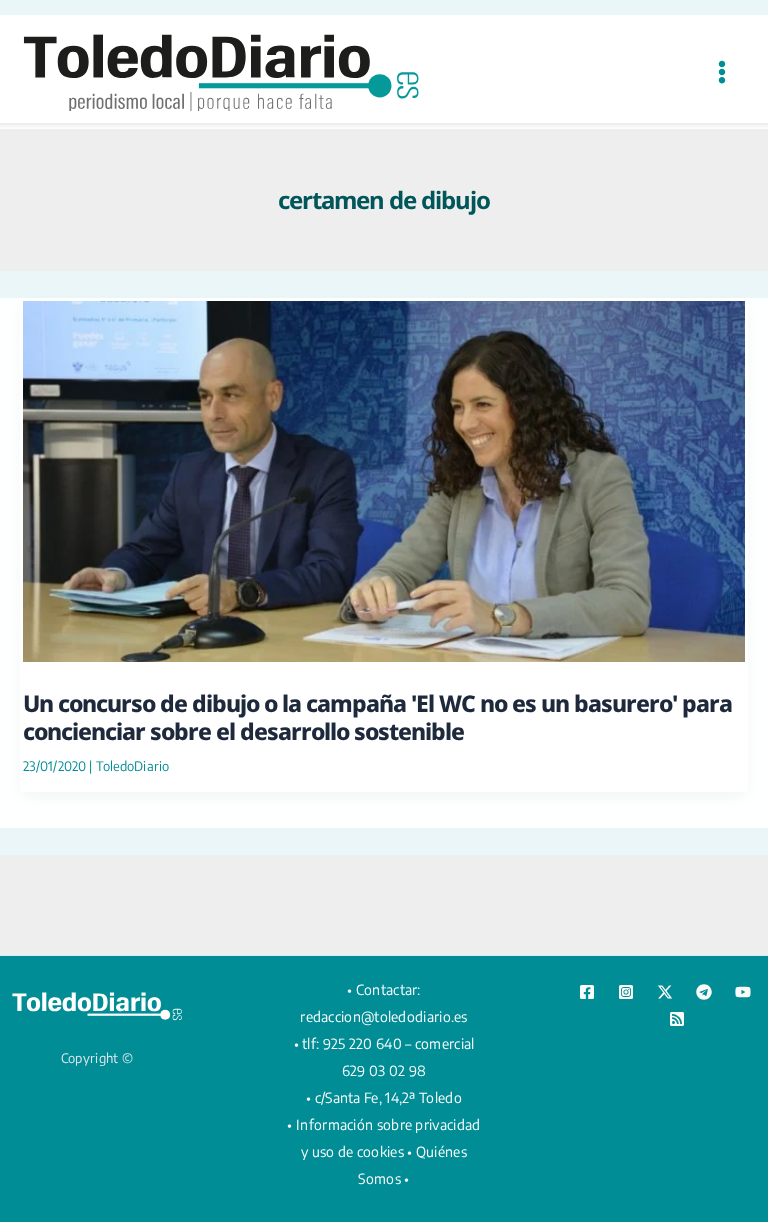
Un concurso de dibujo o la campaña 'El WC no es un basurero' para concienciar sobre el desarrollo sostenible (377, 717)
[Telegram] (704, 992)
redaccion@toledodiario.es (384, 1016)
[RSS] (677, 1019)
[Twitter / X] (665, 992)
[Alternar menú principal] (721, 71)
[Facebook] (587, 992)
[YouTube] (743, 992)
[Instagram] (626, 992)
